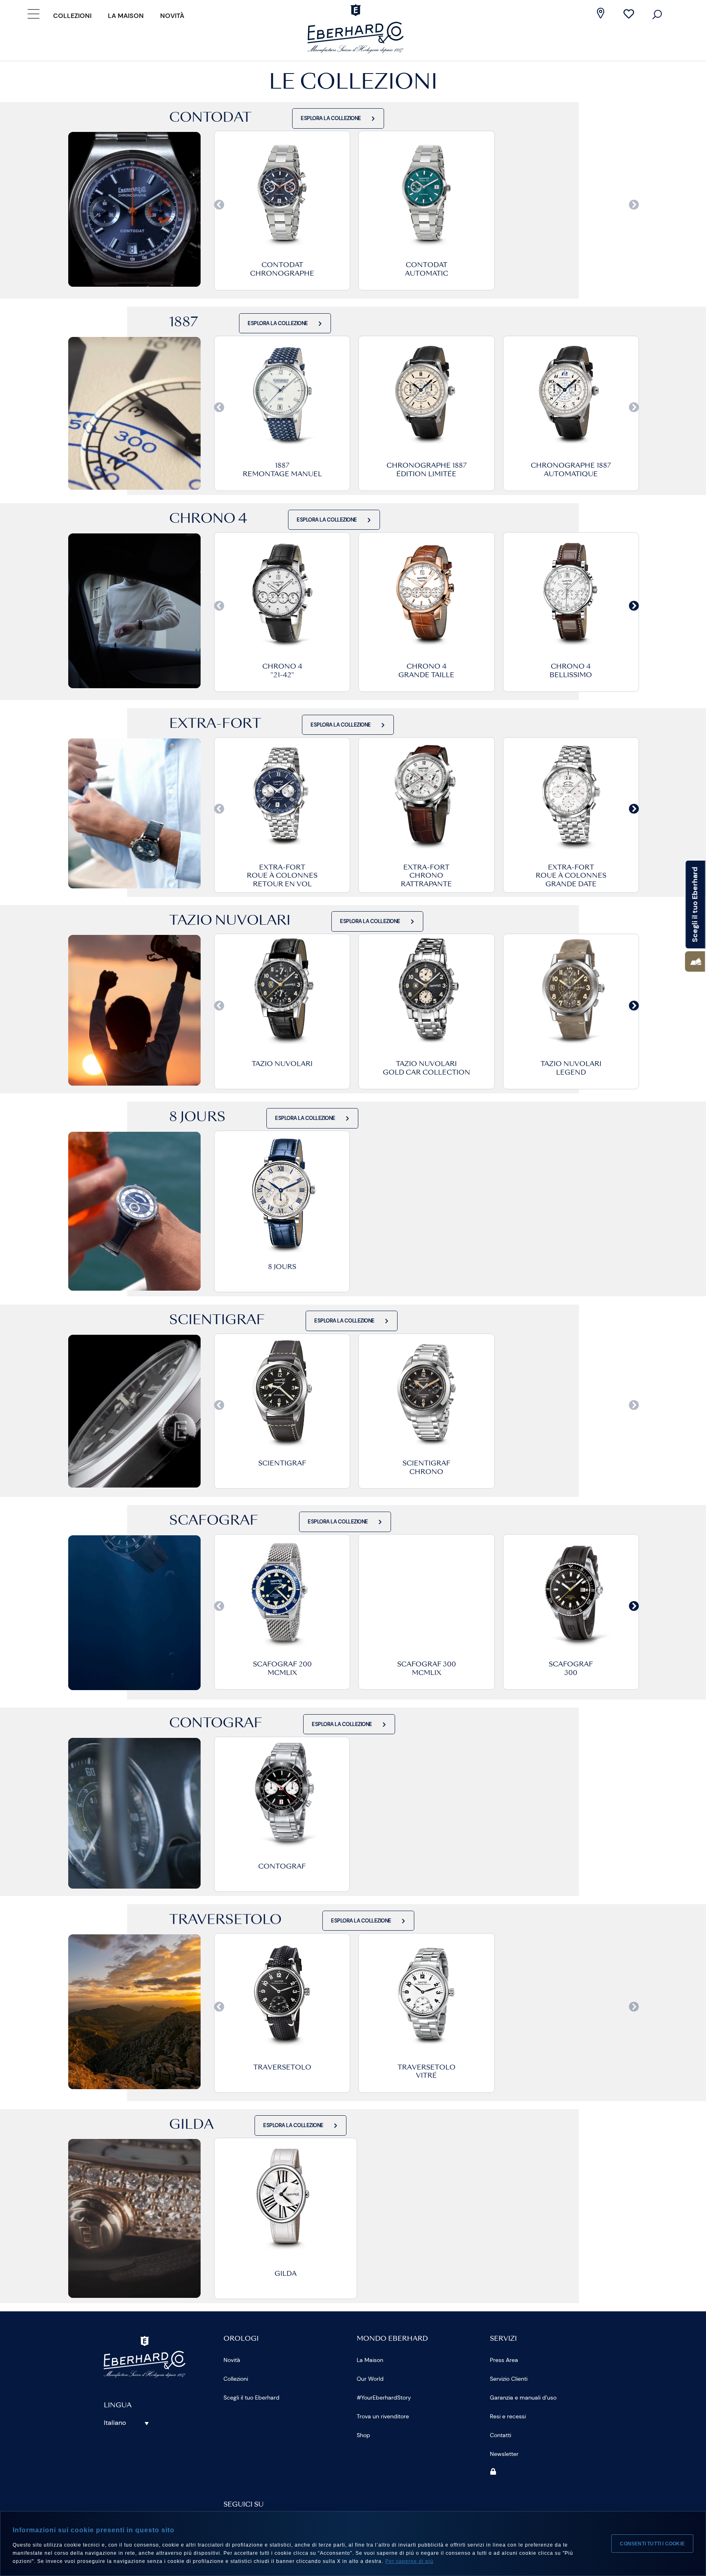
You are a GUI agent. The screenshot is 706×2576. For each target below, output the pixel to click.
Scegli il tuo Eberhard (251, 2398)
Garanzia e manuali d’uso (523, 2398)
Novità (172, 16)
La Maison (126, 16)
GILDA (286, 2274)
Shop (363, 2435)
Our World (370, 2379)
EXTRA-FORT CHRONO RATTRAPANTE (426, 877)
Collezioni (72, 16)
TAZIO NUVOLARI (282, 1064)
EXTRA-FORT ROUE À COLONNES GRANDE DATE (571, 877)
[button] (219, 204)
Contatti (500, 2435)
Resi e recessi (508, 2416)
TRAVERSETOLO (282, 2068)
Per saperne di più (409, 2561)
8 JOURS (282, 1267)
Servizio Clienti (509, 2379)
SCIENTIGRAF (282, 1464)
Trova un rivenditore (383, 2416)
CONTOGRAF (282, 1867)
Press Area (504, 2360)
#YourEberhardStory (384, 2398)
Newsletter (504, 2454)
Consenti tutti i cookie (652, 2544)
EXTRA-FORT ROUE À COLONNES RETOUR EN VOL (282, 877)
